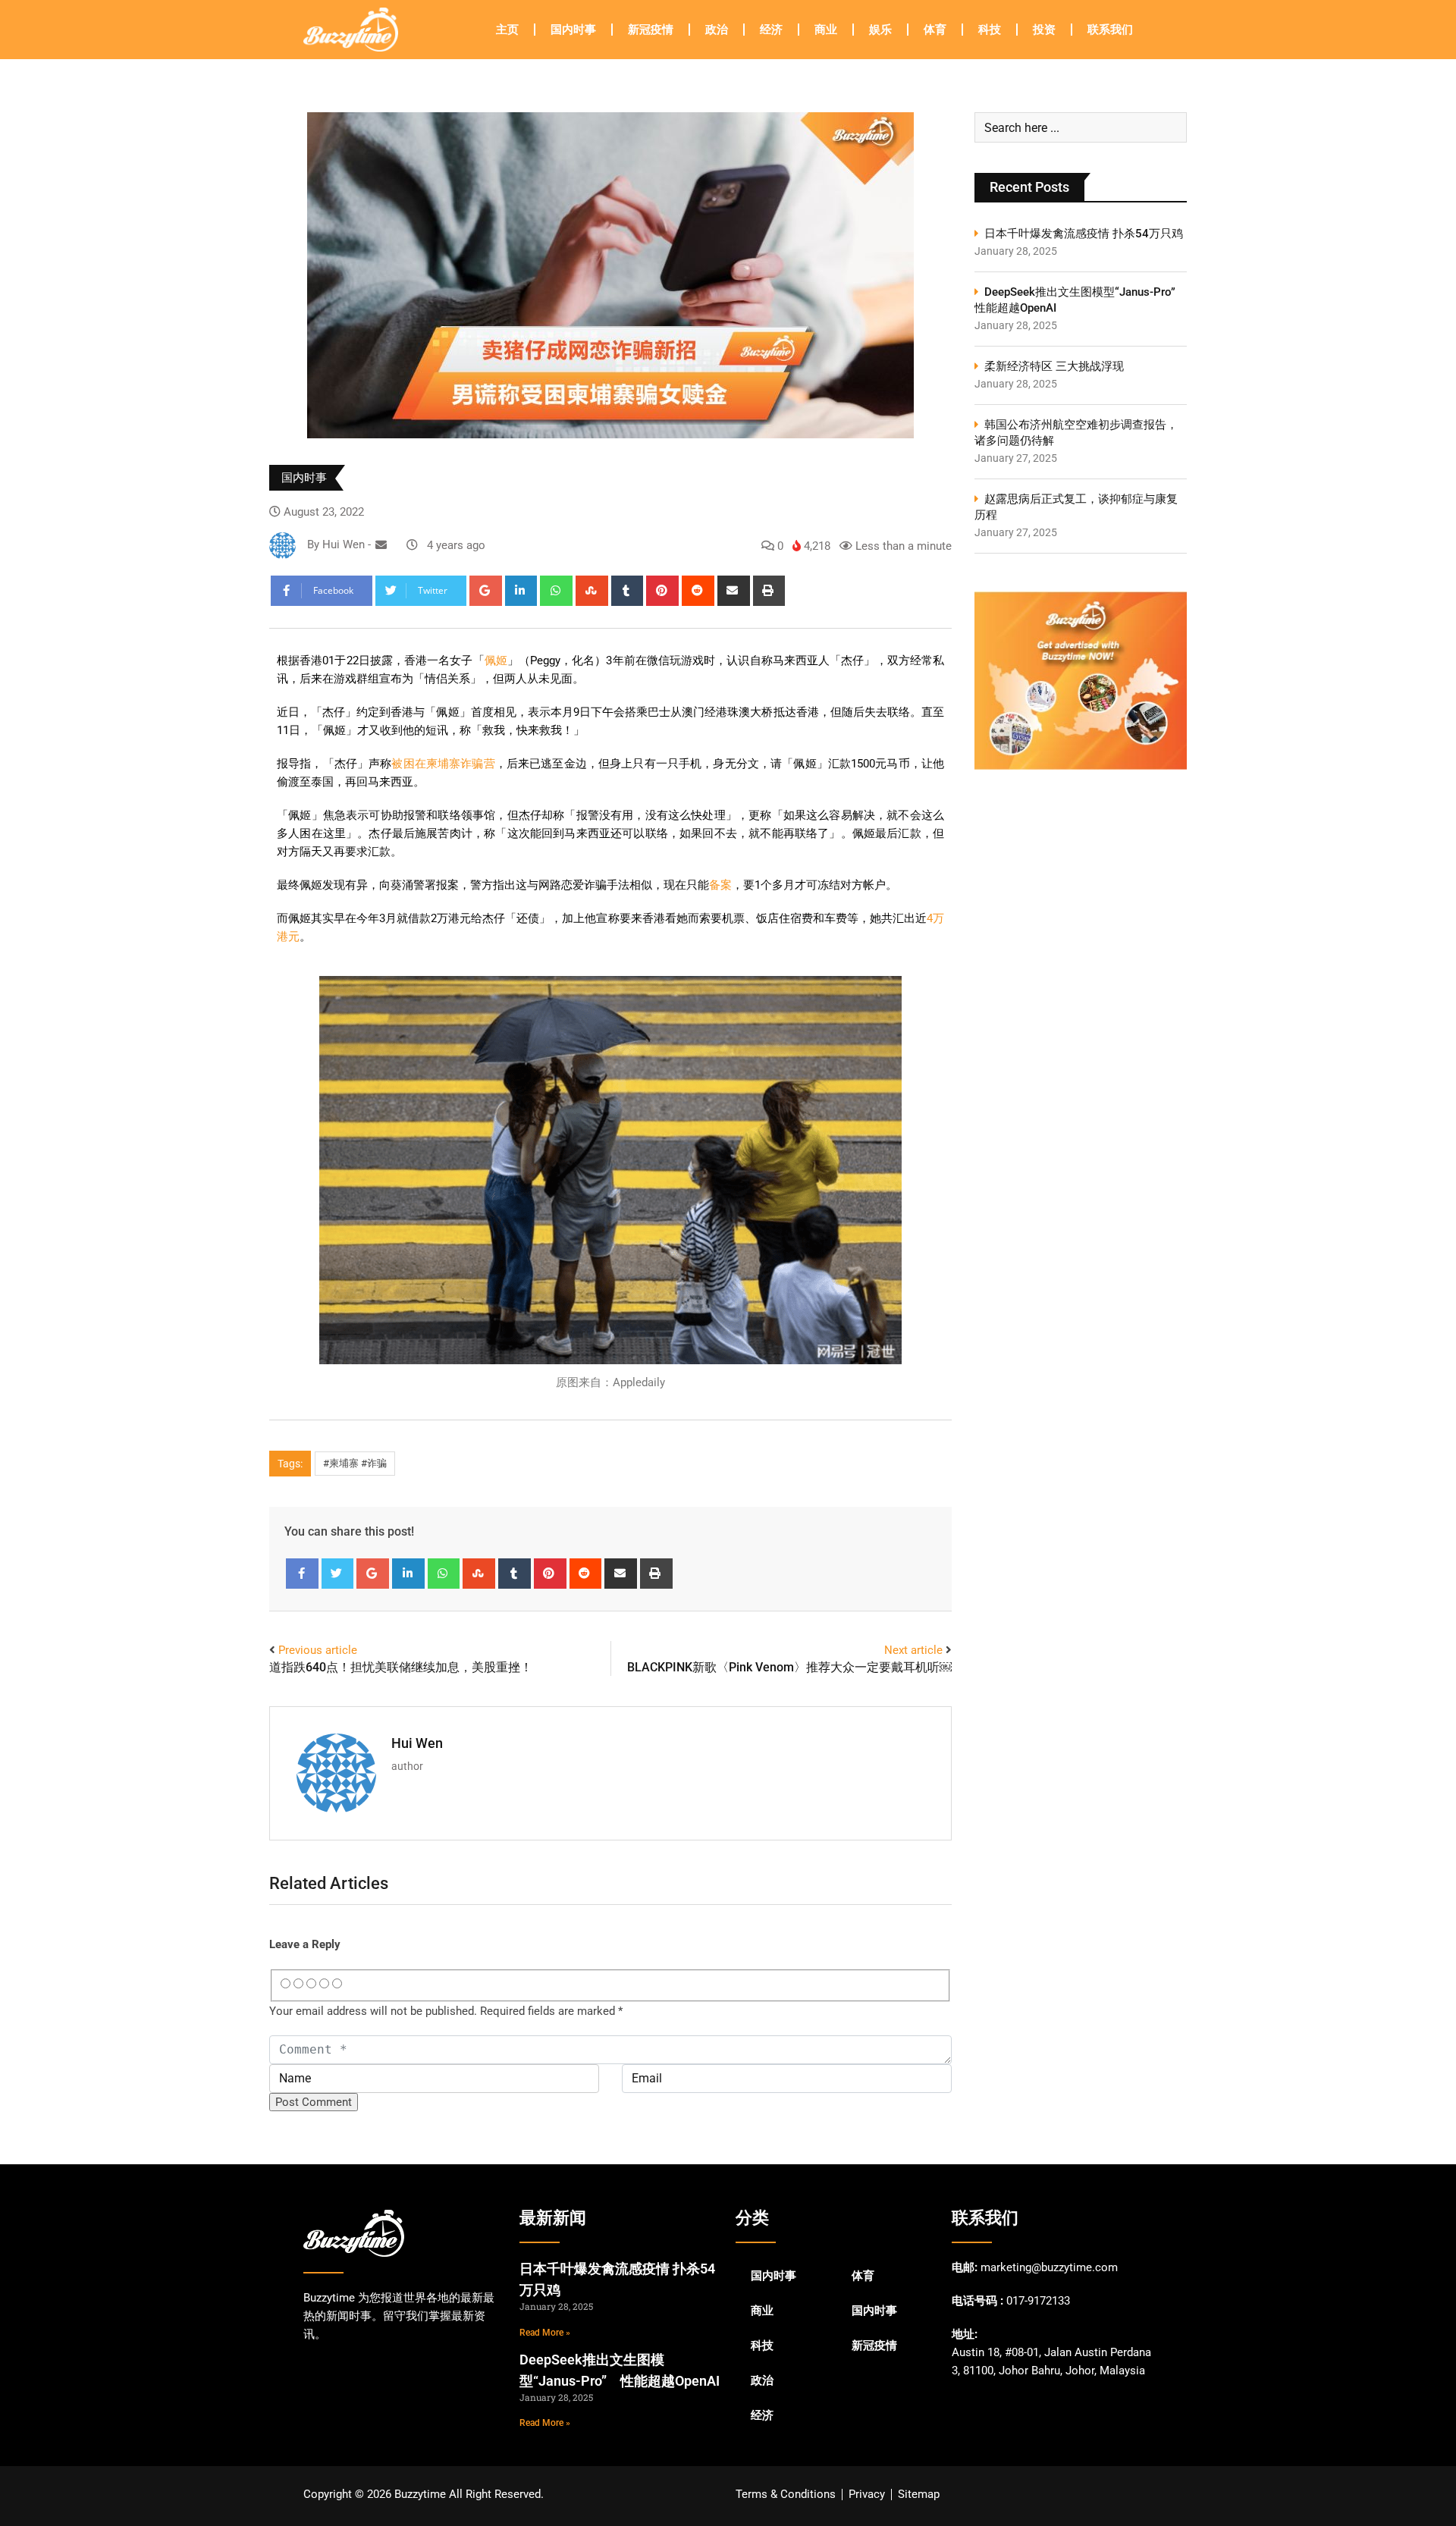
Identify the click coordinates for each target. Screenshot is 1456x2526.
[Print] (769, 591)
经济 (771, 30)
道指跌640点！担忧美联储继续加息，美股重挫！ (401, 1667)
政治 (717, 30)
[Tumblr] (628, 591)
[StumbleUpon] (592, 591)
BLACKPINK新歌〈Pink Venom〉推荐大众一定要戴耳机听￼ (789, 1667)
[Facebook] (302, 1574)
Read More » (545, 2333)
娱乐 (880, 30)
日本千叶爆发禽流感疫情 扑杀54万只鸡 (1084, 234)
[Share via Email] (734, 591)
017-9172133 (1038, 2301)
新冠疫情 (651, 30)
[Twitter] (338, 1574)
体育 (935, 30)
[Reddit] (698, 591)
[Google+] (486, 591)
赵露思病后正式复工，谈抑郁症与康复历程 (1076, 507)
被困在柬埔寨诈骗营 (443, 764)
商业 (826, 30)
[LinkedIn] (521, 591)
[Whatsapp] (556, 591)
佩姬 (496, 661)
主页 (507, 30)
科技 (990, 30)
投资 (1044, 30)
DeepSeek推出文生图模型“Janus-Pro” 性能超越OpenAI (1081, 300)
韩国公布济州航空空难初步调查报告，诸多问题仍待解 (1076, 433)
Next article (913, 1650)
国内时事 (573, 30)
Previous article (318, 1650)
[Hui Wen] (381, 545)
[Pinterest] (662, 591)
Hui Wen (417, 1743)
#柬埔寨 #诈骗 (355, 1463)
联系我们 (1110, 30)
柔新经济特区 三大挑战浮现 (1054, 366)
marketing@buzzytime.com (1049, 2267)
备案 (720, 885)
